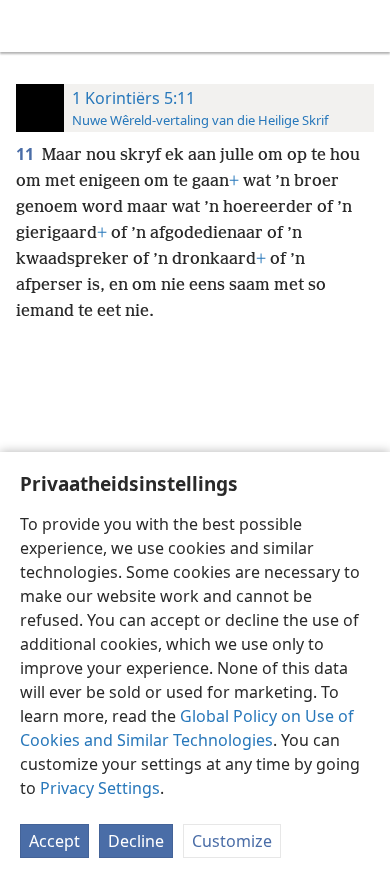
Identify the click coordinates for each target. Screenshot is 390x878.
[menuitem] (30, 26)
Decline (136, 841)
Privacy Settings (100, 788)
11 (27, 154)
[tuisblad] (30, 26)
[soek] (365, 26)
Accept (54, 841)
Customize (232, 841)
